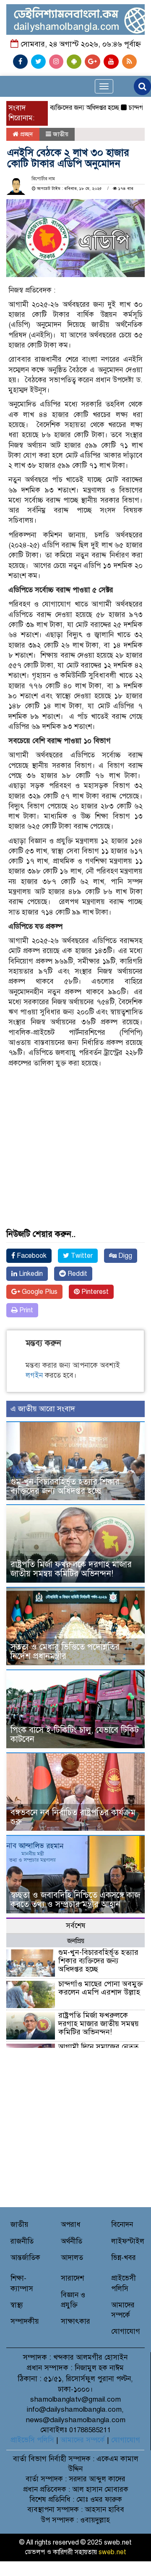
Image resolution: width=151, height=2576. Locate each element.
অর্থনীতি (72, 2241)
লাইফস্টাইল (128, 2241)
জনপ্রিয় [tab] (76, 1941)
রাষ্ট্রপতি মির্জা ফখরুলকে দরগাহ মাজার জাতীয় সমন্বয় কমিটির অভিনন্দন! (71, 1569)
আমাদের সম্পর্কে (83, 2440)
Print (25, 1310)
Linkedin (30, 1274)
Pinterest (94, 1292)
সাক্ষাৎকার (75, 2321)
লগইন (34, 1375)
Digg (124, 1256)
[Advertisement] (75, 1131)
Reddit (77, 1274)
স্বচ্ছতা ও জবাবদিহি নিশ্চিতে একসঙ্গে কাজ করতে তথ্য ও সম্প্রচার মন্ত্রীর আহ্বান (75, 1900)
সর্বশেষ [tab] (76, 1926)
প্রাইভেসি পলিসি (32, 2440)
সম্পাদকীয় (25, 2321)
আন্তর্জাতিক (25, 2258)
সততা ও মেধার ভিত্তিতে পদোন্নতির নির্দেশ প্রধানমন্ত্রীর (65, 1652)
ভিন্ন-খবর (124, 2258)
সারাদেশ (72, 2278)
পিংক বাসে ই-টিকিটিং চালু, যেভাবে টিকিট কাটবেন (75, 1735)
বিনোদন (122, 2225)
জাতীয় (61, 134)
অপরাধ (71, 2225)
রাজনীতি (22, 2241)
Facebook (31, 1256)
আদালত (72, 2258)
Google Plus (39, 1292)
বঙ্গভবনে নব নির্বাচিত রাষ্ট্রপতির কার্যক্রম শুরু (73, 1817)
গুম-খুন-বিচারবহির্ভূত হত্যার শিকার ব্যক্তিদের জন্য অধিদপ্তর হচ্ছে (65, 1486)
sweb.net (112, 2552)
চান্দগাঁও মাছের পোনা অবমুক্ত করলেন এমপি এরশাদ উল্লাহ (101, 1988)
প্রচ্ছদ (26, 134)
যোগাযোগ (126, 2331)
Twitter (81, 1256)
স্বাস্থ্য (17, 2305)
